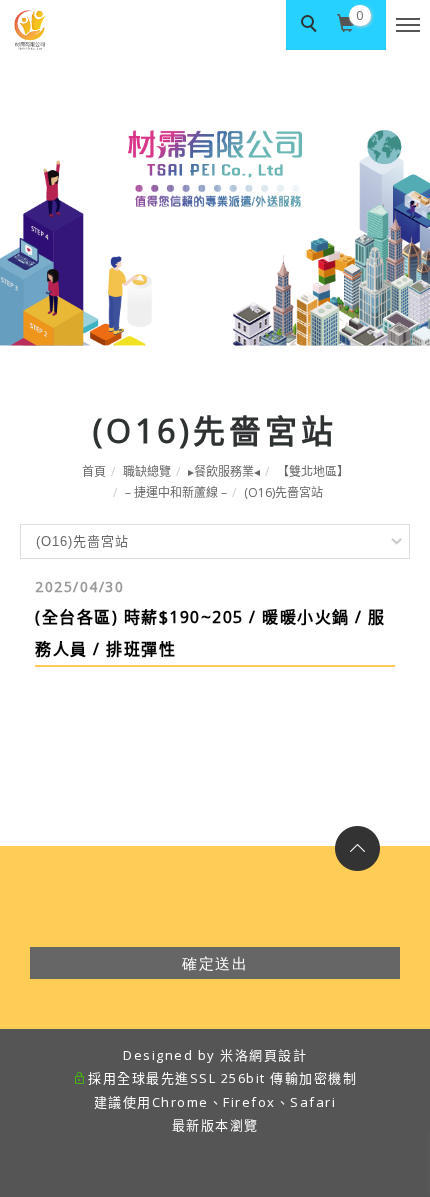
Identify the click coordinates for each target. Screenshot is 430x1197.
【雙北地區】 (313, 471)
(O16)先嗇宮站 (283, 492)
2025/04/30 (79, 586)
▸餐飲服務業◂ (224, 471)
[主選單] (408, 26)
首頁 (94, 471)
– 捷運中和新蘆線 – (176, 492)
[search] (311, 25)
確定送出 (215, 963)
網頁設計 (278, 1055)
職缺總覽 (147, 471)
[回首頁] (85, 29)
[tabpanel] (215, 198)
